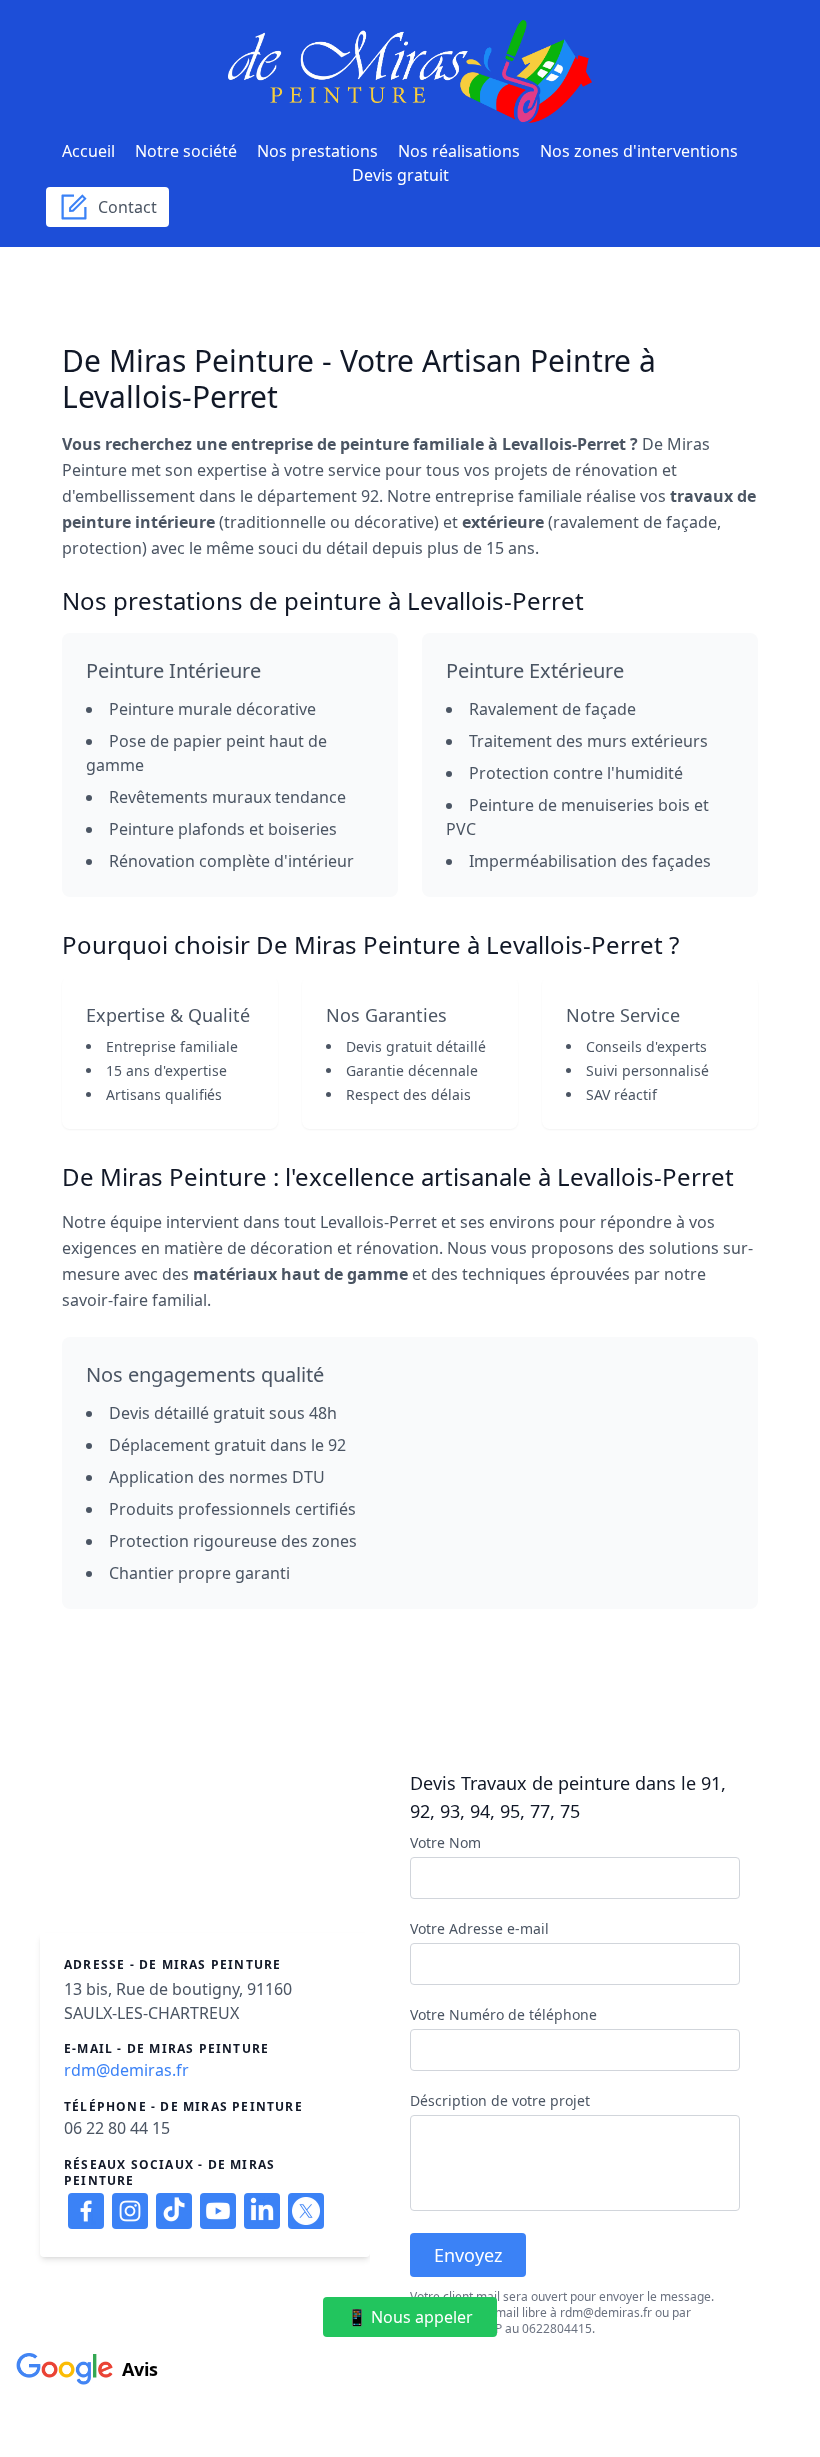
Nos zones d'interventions (639, 151)
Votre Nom (445, 1842)
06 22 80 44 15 (117, 2128)
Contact (123, 207)
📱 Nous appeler (410, 2317)
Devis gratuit (400, 175)
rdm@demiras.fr (126, 2070)
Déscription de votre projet (500, 2100)
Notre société (186, 151)
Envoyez (468, 2255)
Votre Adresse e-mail (479, 1928)
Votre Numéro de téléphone (503, 2014)
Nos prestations (317, 151)
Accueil (88, 151)
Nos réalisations (459, 151)
